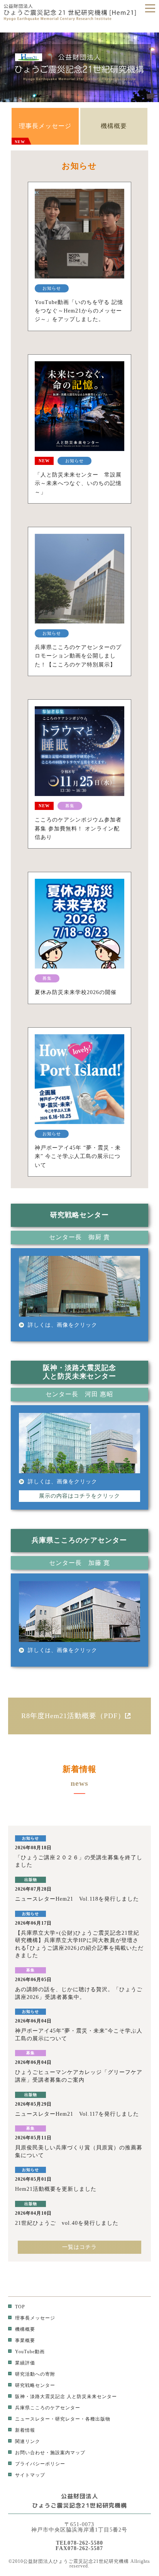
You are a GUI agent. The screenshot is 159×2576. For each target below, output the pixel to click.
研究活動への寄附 (35, 2374)
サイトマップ (30, 2475)
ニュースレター (33, 2419)
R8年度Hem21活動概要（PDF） (73, 1716)
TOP (20, 2307)
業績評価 (25, 2363)
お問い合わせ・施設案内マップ (50, 2453)
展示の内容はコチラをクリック (79, 1496)
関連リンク (28, 2441)
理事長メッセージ (43, 133)
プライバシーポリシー (40, 2464)
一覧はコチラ (79, 2247)
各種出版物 (98, 2419)
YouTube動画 (30, 2352)
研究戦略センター (35, 2385)
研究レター (68, 2419)
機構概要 (114, 126)
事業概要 (25, 2340)
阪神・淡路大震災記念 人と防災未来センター (66, 2397)
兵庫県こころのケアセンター (48, 2408)
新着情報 (25, 2430)
